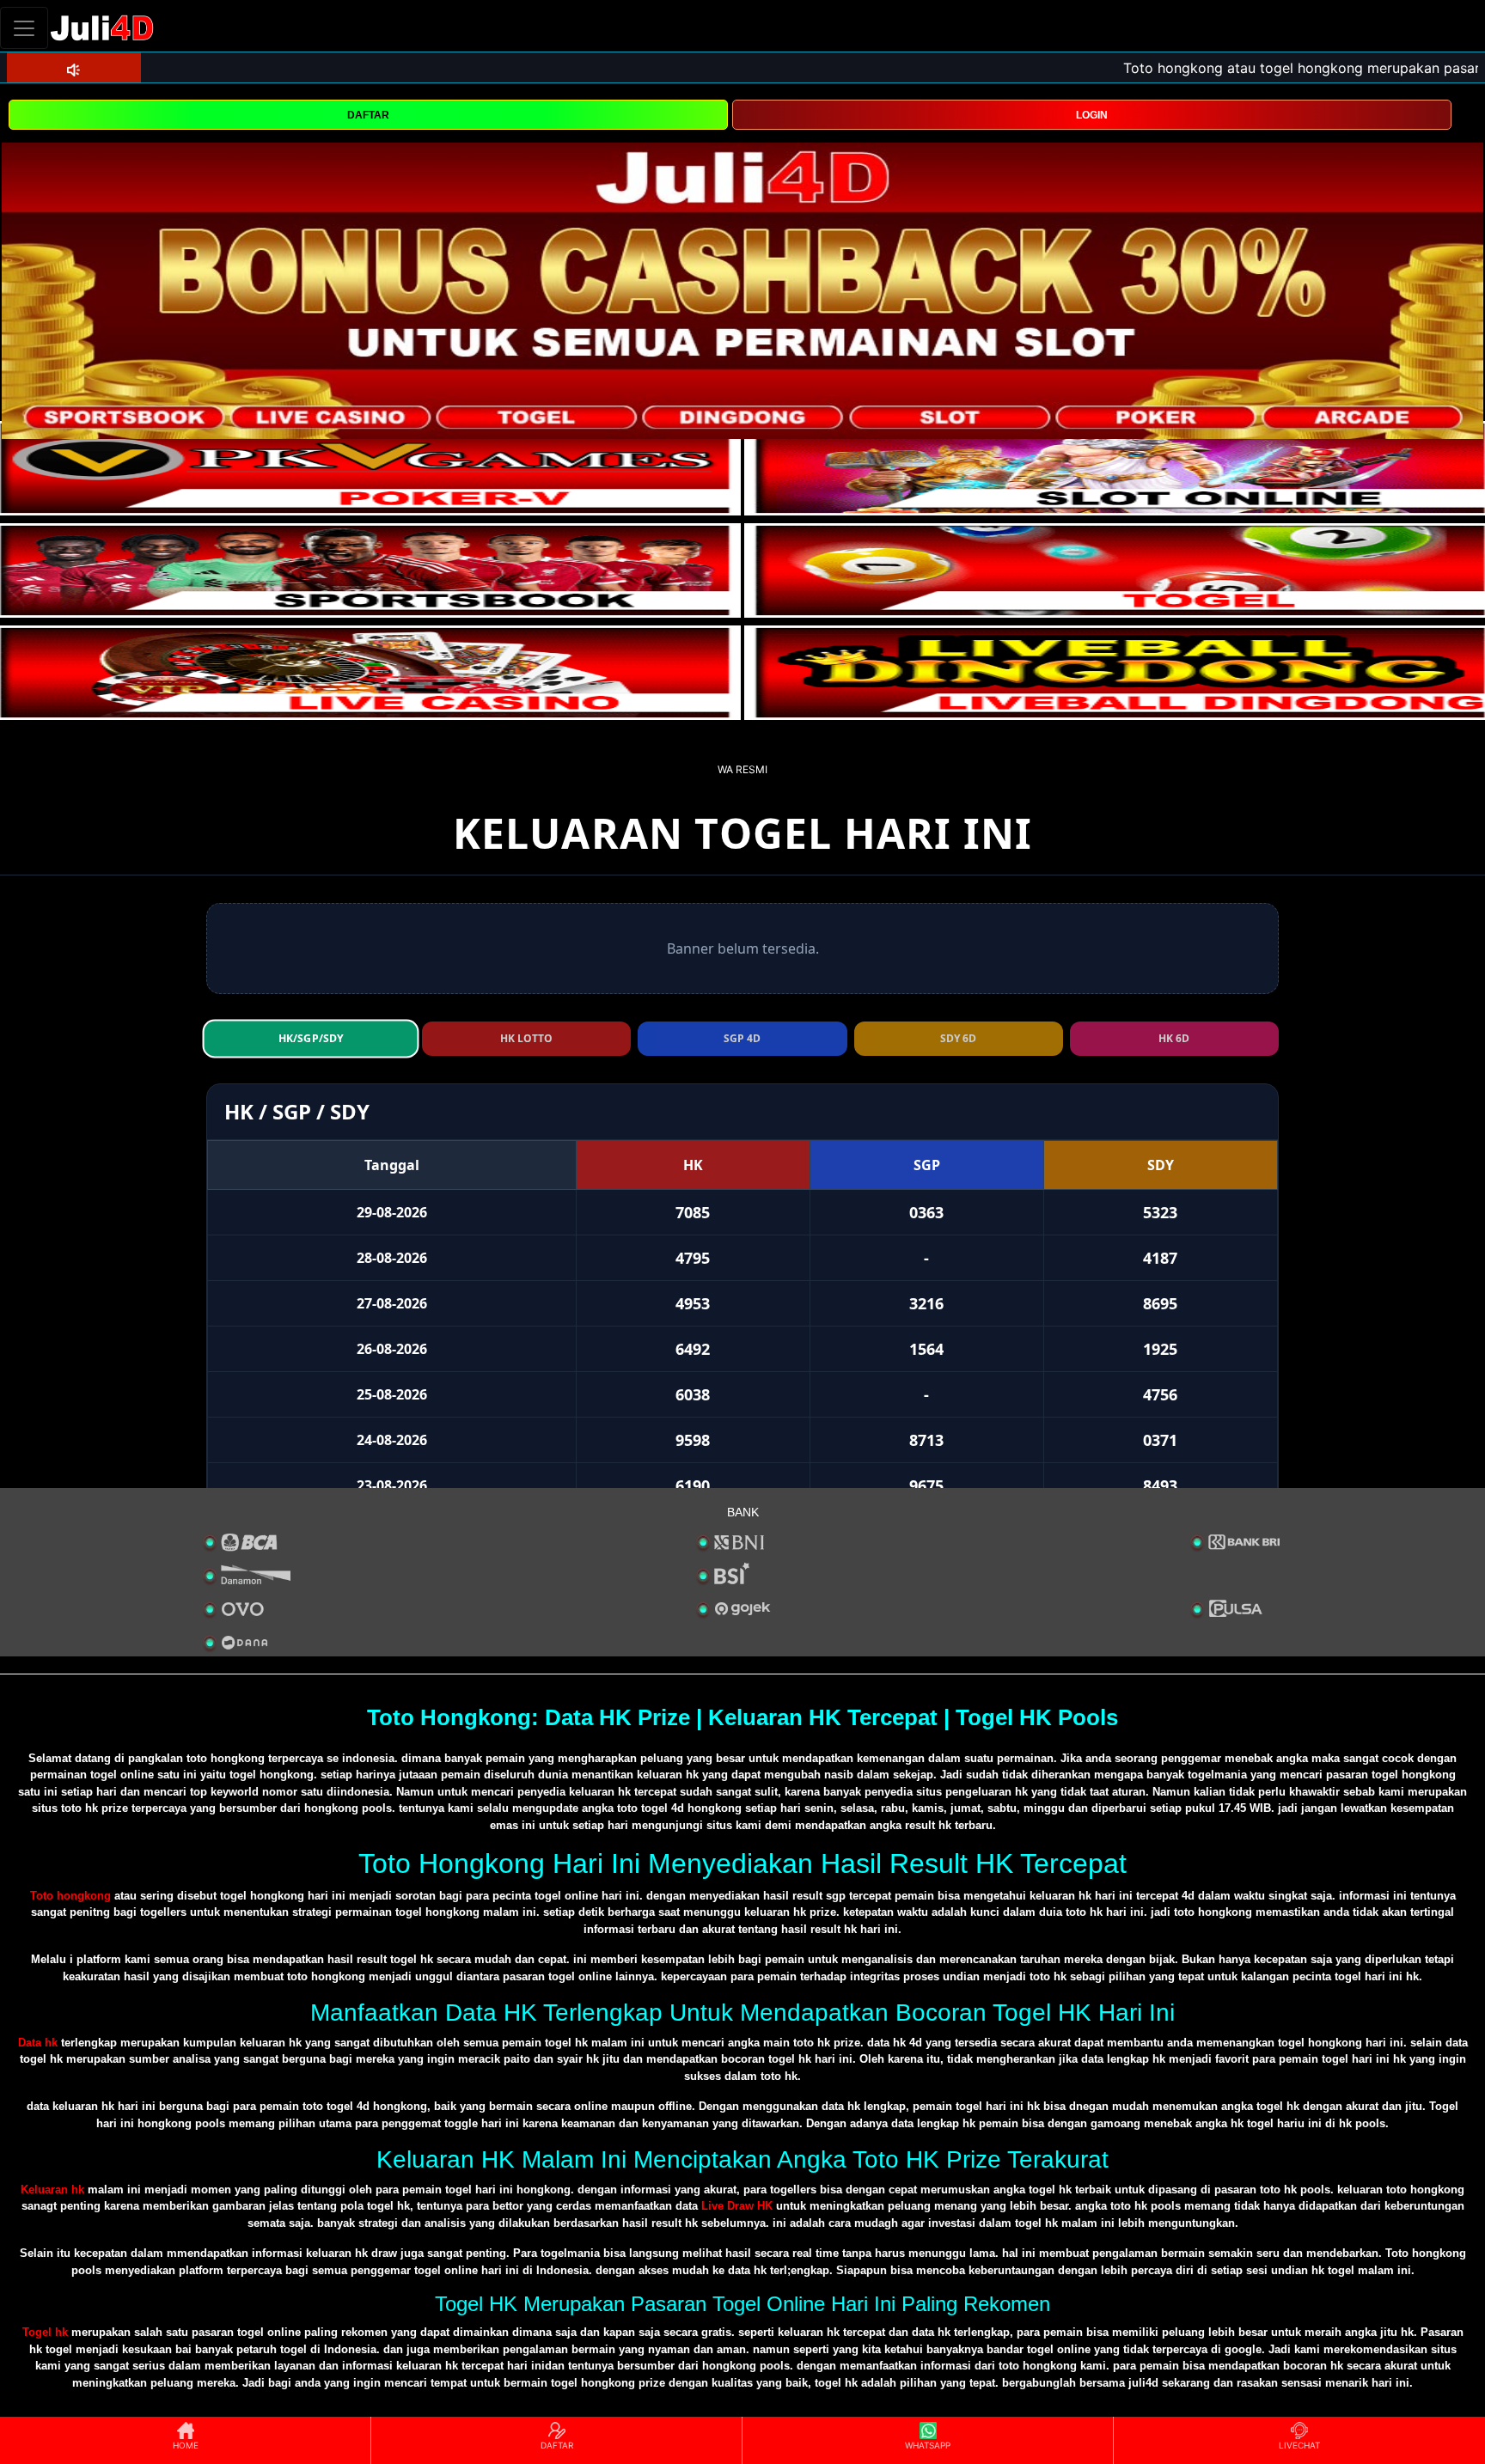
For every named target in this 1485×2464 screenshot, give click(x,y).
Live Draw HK (737, 2206)
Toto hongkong (70, 1896)
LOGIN (1092, 115)
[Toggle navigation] (24, 28)
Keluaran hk (52, 2190)
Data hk (38, 2043)
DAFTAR (368, 115)
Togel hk (45, 2332)
